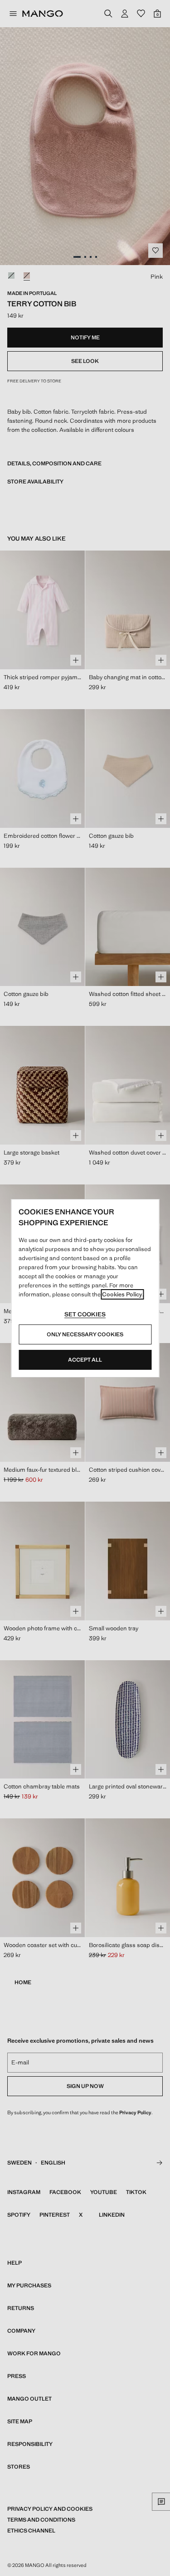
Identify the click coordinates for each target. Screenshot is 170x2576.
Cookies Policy (122, 1294)
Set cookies (85, 1314)
